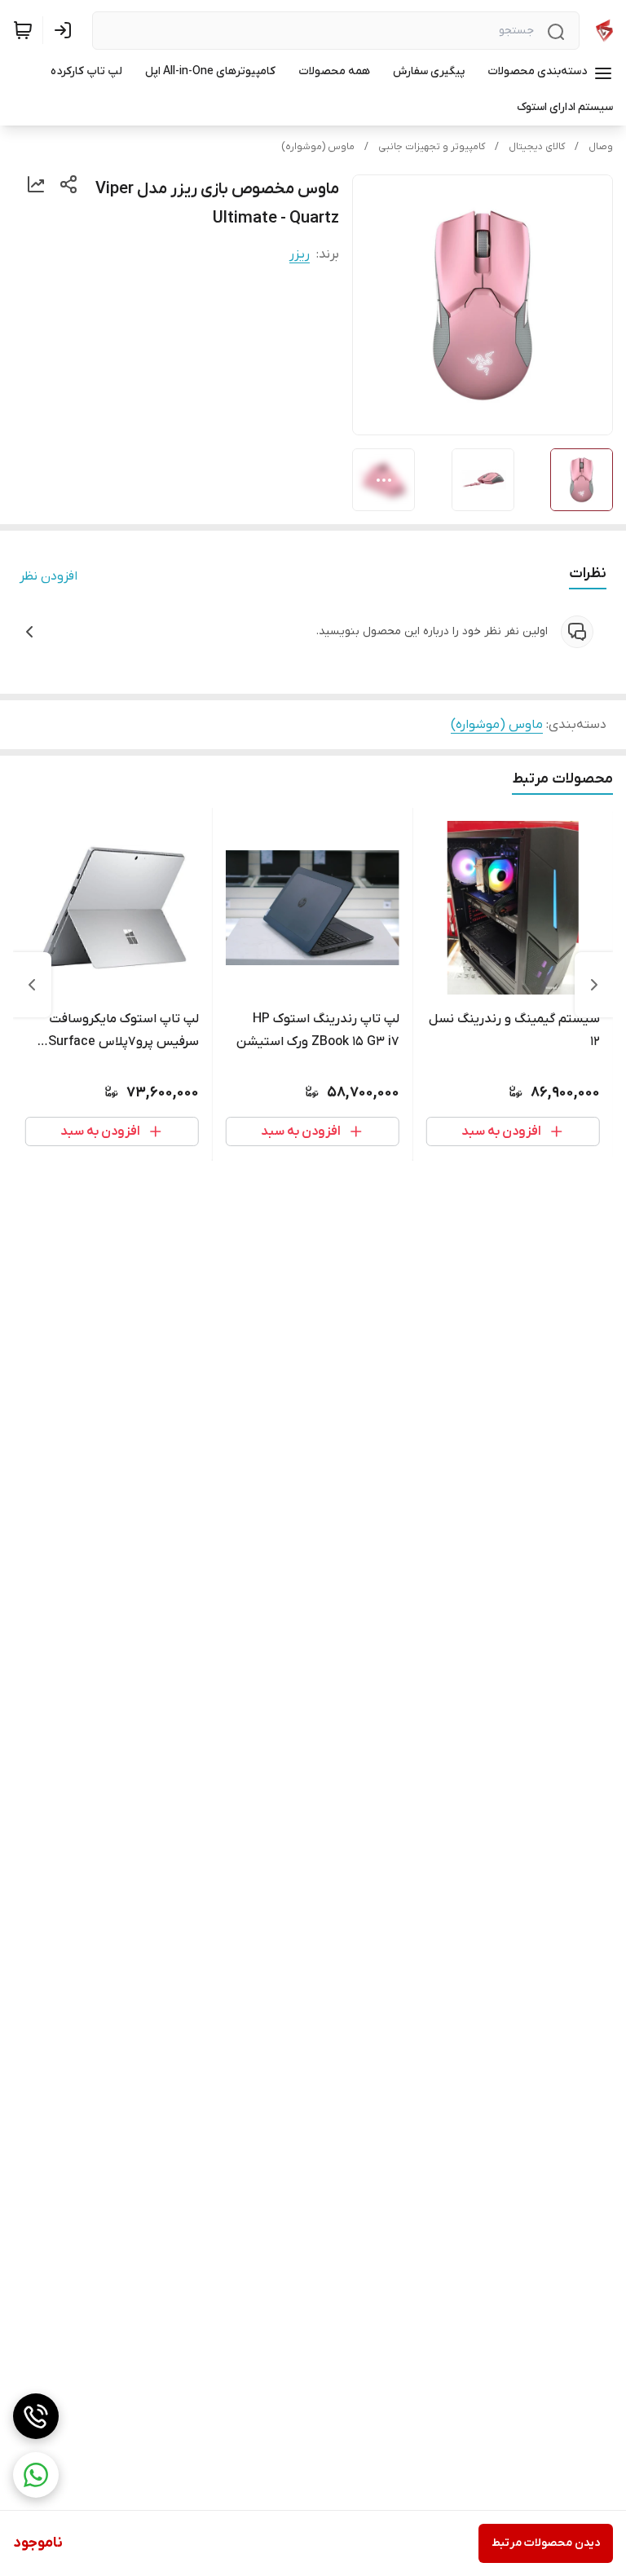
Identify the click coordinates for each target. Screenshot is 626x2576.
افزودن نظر (48, 576)
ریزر (300, 254)
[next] (32, 985)
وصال (601, 147)
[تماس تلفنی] (36, 2416)
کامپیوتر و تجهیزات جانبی (432, 147)
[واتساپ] (36, 2475)
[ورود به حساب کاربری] (66, 30)
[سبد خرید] (23, 30)
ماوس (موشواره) (318, 147)
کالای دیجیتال (537, 147)
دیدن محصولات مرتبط (546, 2543)
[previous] (594, 985)
